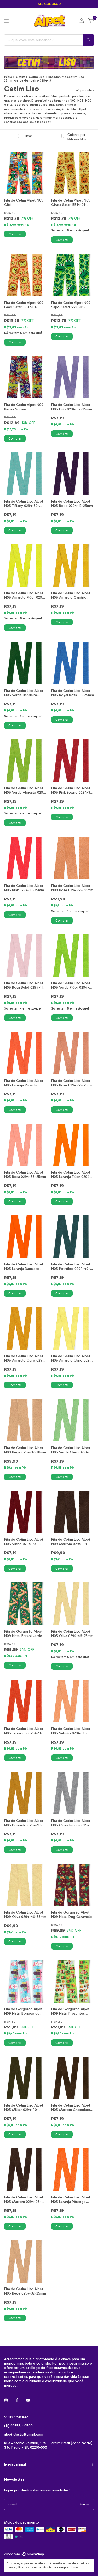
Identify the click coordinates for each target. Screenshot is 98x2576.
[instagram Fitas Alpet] (6, 2400)
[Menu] (7, 21)
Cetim (21, 77)
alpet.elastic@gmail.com (24, 2434)
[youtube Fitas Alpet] (28, 2400)
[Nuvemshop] (24, 2555)
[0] (91, 21)
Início (8, 77)
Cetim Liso (37, 77)
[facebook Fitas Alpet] (17, 2400)
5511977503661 (16, 2417)
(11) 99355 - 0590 (18, 2426)
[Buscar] (89, 40)
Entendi (77, 2567)
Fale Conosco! (49, 4)
